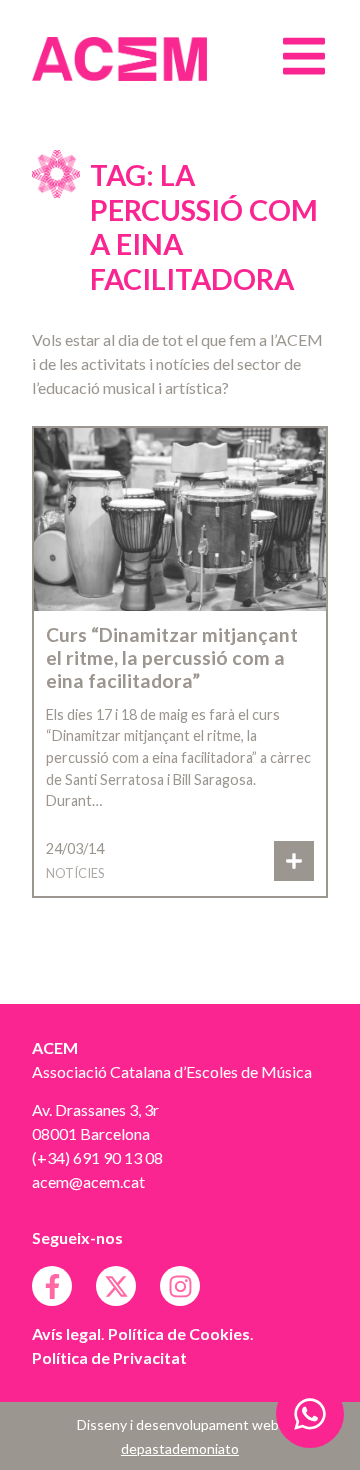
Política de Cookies (179, 1333)
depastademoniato (180, 1448)
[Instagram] (180, 1286)
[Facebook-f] (52, 1286)
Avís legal (66, 1333)
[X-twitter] (116, 1286)
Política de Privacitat (109, 1357)
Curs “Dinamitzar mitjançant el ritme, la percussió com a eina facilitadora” (172, 657)
